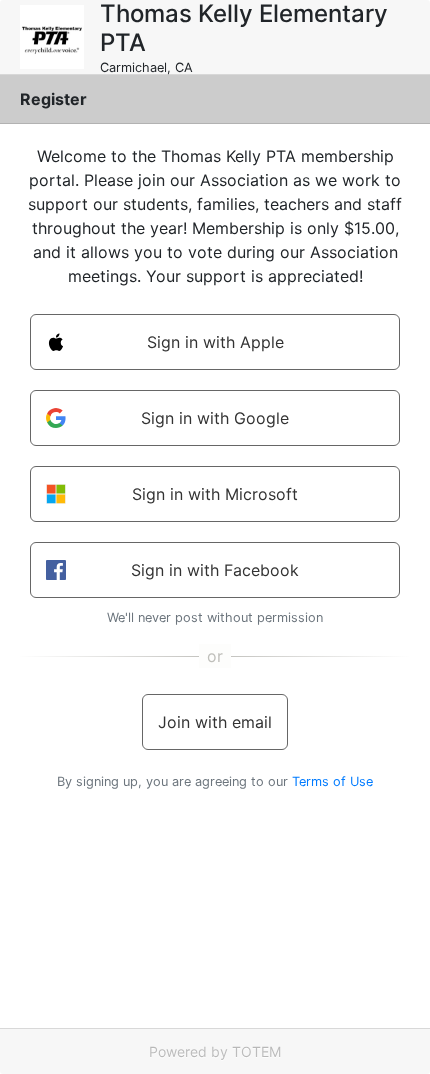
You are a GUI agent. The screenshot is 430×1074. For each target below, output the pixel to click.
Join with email (215, 722)
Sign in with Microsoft (215, 494)
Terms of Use (332, 781)
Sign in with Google (215, 418)
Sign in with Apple (215, 342)
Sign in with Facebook (215, 570)
